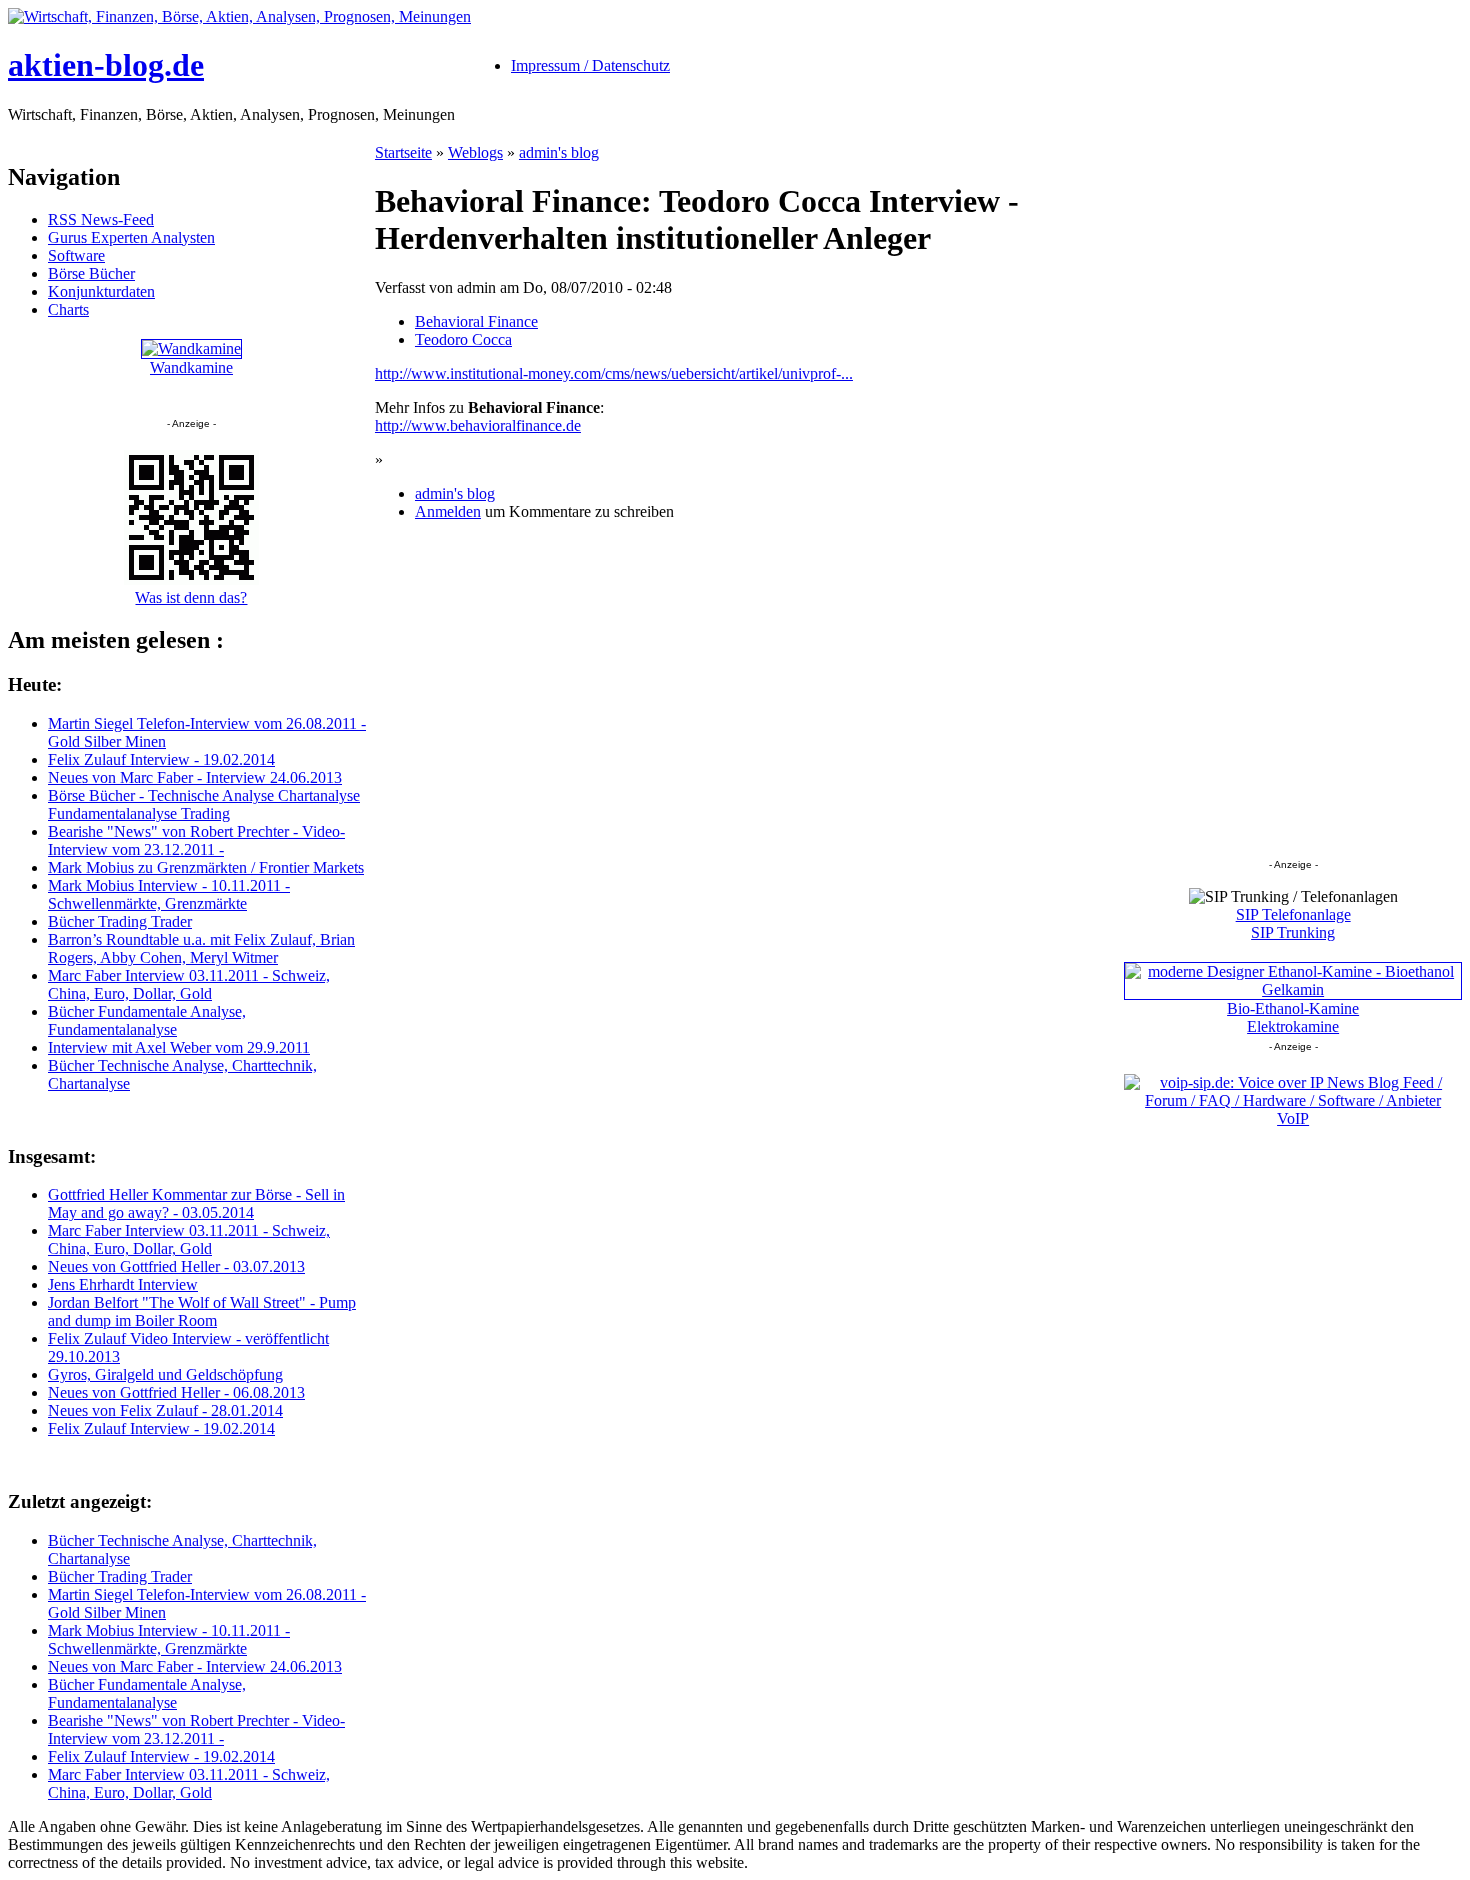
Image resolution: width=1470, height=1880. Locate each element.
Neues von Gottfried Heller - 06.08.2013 (176, 1392)
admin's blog (559, 152)
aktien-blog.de (106, 65)
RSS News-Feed (101, 219)
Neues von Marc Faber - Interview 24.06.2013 (195, 777)
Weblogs (475, 152)
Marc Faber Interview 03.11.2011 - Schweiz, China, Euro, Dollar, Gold (189, 984)
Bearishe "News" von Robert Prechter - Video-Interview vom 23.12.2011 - (196, 840)
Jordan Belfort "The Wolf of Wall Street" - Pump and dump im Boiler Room (202, 1311)
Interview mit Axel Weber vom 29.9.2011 (179, 1047)
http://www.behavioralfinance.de (478, 425)
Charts (68, 309)
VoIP (1293, 1118)
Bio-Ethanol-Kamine (1293, 1008)
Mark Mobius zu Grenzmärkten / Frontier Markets (206, 867)
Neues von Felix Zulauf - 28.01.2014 (165, 1410)
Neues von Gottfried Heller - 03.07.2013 (176, 1266)
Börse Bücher (91, 273)
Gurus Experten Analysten (131, 237)
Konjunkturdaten (101, 291)
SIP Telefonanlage (1293, 914)
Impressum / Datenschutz (590, 65)
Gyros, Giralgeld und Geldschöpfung (165, 1374)
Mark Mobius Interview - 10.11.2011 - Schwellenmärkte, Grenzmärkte (169, 894)
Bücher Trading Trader (120, 921)
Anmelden (448, 511)
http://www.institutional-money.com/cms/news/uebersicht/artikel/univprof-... (614, 373)
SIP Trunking (1293, 932)
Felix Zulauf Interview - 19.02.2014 (161, 759)
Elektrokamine (1293, 1026)
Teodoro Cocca (463, 339)
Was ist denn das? (191, 597)
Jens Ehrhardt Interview (123, 1284)
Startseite (403, 152)
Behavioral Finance (476, 321)
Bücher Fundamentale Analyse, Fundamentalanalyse (147, 1020)
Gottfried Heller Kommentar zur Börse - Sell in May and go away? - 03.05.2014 (196, 1203)
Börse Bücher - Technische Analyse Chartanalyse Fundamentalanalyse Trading (204, 804)
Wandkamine (191, 367)
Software (76, 255)
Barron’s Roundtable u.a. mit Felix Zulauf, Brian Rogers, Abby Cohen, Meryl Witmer (201, 948)
